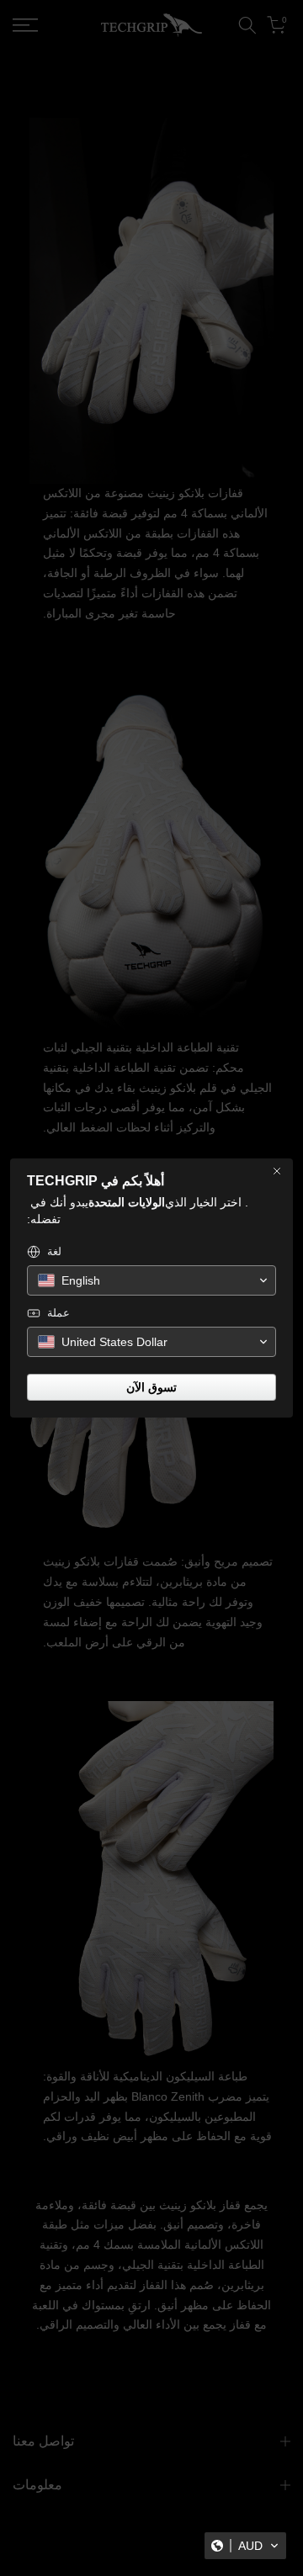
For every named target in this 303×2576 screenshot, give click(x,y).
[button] (245, 2546)
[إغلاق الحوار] (277, 1171)
